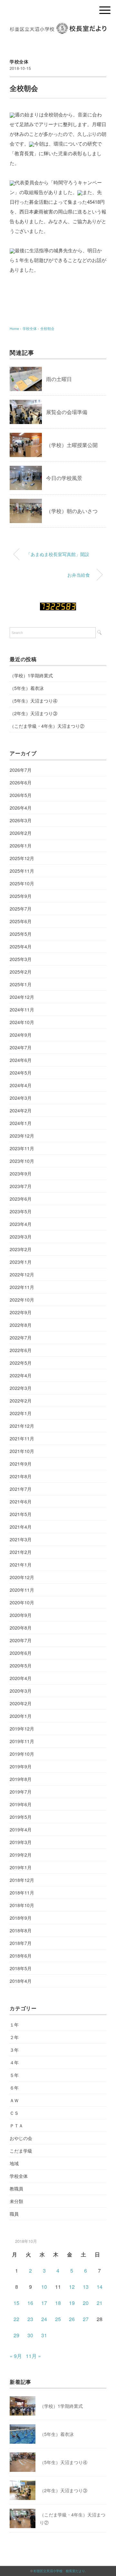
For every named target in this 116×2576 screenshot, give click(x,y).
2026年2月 (21, 833)
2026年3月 (21, 820)
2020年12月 (22, 1577)
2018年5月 (21, 1968)
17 (44, 2303)
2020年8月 (21, 1628)
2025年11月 (22, 871)
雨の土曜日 (59, 379)
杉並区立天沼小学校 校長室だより (59, 2571)
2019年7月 (21, 1792)
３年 (14, 2050)
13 (86, 2287)
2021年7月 (21, 1489)
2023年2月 (21, 1249)
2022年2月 (21, 1401)
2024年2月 (21, 1110)
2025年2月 (21, 972)
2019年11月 (22, 1741)
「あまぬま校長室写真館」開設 (58, 554)
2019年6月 (21, 1804)
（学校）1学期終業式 (31, 675)
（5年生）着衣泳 (27, 688)
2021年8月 (21, 1476)
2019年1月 (21, 1867)
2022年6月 (21, 1350)
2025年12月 (22, 858)
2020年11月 (22, 1590)
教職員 (16, 2189)
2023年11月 (22, 1148)
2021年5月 (21, 1514)
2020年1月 (21, 1716)
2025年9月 (21, 896)
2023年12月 (22, 1136)
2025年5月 (21, 934)
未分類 (16, 2201)
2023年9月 (21, 1173)
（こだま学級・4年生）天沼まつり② (47, 726)
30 (30, 2335)
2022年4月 (21, 1375)
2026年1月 (21, 846)
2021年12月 (22, 1426)
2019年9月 (21, 1766)
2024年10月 (22, 1022)
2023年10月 (22, 1161)
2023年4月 (21, 1224)
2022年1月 (21, 1413)
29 (16, 2335)
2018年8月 (21, 1930)
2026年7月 (21, 770)
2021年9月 (21, 1464)
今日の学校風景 (64, 478)
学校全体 (19, 61)
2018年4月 (21, 1981)
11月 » (33, 2356)
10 (44, 2287)
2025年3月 (21, 959)
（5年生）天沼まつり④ (34, 701)
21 (100, 2303)
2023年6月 (21, 1199)
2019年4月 (21, 1829)
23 (30, 2319)
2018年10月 (22, 1905)
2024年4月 (21, 1085)
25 (58, 2319)
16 (30, 2303)
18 (58, 2303)
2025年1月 (21, 984)
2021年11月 (22, 1438)
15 (16, 2303)
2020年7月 (21, 1640)
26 (72, 2319)
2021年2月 (21, 1552)
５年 (14, 2075)
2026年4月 (21, 808)
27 (86, 2319)
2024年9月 (21, 1035)
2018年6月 (21, 1956)
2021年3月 (21, 1539)
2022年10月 (22, 1300)
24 (44, 2319)
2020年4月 (21, 1678)
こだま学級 (21, 2151)
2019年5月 (21, 1817)
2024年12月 (22, 997)
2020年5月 (21, 1665)
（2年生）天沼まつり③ (34, 713)
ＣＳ (14, 2113)
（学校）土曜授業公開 (72, 445)
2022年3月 (21, 1388)
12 (72, 2287)
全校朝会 (47, 328)
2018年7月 (21, 1943)
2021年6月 (21, 1501)
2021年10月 (22, 1451)
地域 (14, 2163)
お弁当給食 (79, 575)
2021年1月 (21, 1565)
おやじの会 (21, 2138)
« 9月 (16, 2356)
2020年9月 (21, 1615)
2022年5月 (21, 1363)
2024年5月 (21, 1073)
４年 (14, 2062)
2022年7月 (21, 1337)
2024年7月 (21, 1047)
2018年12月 (22, 1880)
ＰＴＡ (16, 2125)
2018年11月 (22, 1893)
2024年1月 (21, 1123)
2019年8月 (21, 1779)
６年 (14, 2088)
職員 (14, 2214)
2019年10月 (22, 1754)
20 (86, 2303)
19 (72, 2303)
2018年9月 (21, 1918)
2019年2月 (21, 1855)
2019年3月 (21, 1842)
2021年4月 (21, 1527)
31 (44, 2335)
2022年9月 (21, 1312)
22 (16, 2319)
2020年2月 (21, 1703)
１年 (14, 2025)
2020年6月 (21, 1653)
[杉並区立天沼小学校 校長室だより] (58, 27)
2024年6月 (21, 1060)
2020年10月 (22, 1602)
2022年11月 (22, 1287)
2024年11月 (22, 1010)
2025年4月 (21, 946)
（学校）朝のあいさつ (72, 511)
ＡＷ (14, 2100)
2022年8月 (21, 1325)
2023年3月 (21, 1237)
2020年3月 (21, 1691)
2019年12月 (22, 1729)
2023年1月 (21, 1262)
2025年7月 (21, 909)
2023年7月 (21, 1186)
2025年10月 (22, 883)
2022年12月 (22, 1274)
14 (100, 2287)
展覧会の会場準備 (67, 412)
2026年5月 (21, 795)
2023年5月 (21, 1211)
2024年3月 (21, 1098)
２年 (14, 2037)
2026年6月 (21, 782)
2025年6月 (21, 921)
